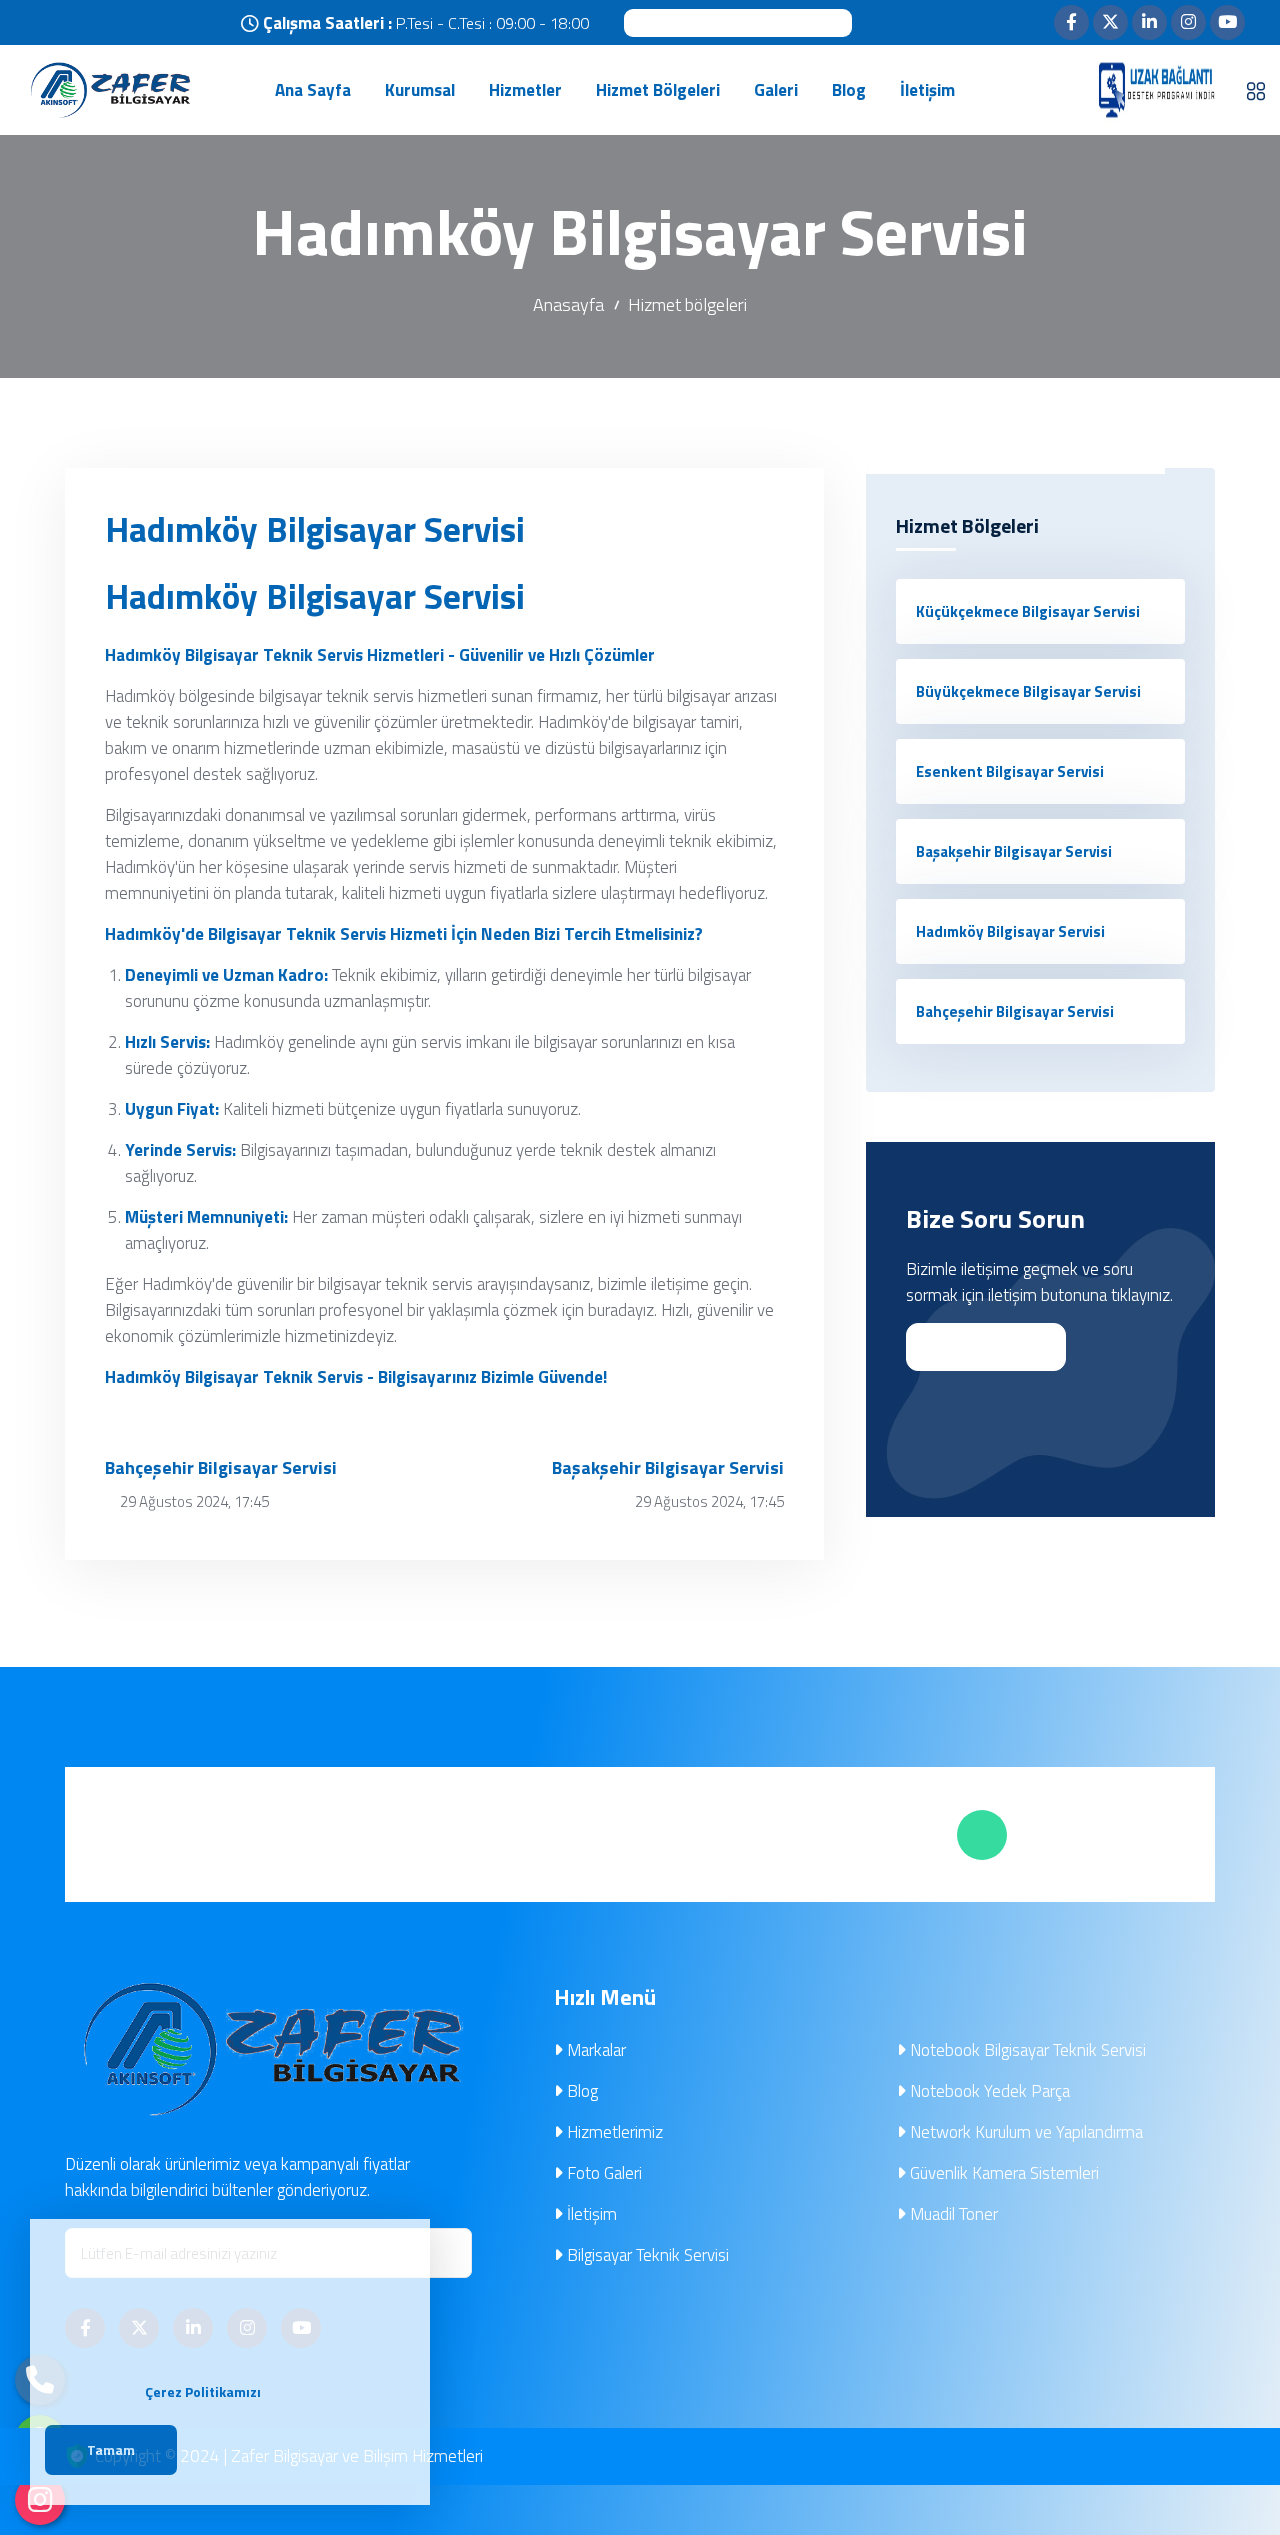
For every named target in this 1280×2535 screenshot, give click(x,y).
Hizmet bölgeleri (687, 304)
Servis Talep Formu (795, 1834)
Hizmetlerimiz (613, 2132)
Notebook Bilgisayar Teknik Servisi (1026, 2050)
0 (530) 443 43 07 (738, 22)
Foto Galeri (602, 2173)
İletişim (590, 2214)
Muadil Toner (952, 2214)
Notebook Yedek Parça (988, 2091)
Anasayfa (568, 304)
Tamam (111, 2449)
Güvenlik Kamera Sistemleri (1002, 2173)
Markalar (594, 2050)
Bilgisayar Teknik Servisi (646, 2255)
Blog (580, 2091)
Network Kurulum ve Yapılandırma (1024, 2132)
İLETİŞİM (976, 1347)
